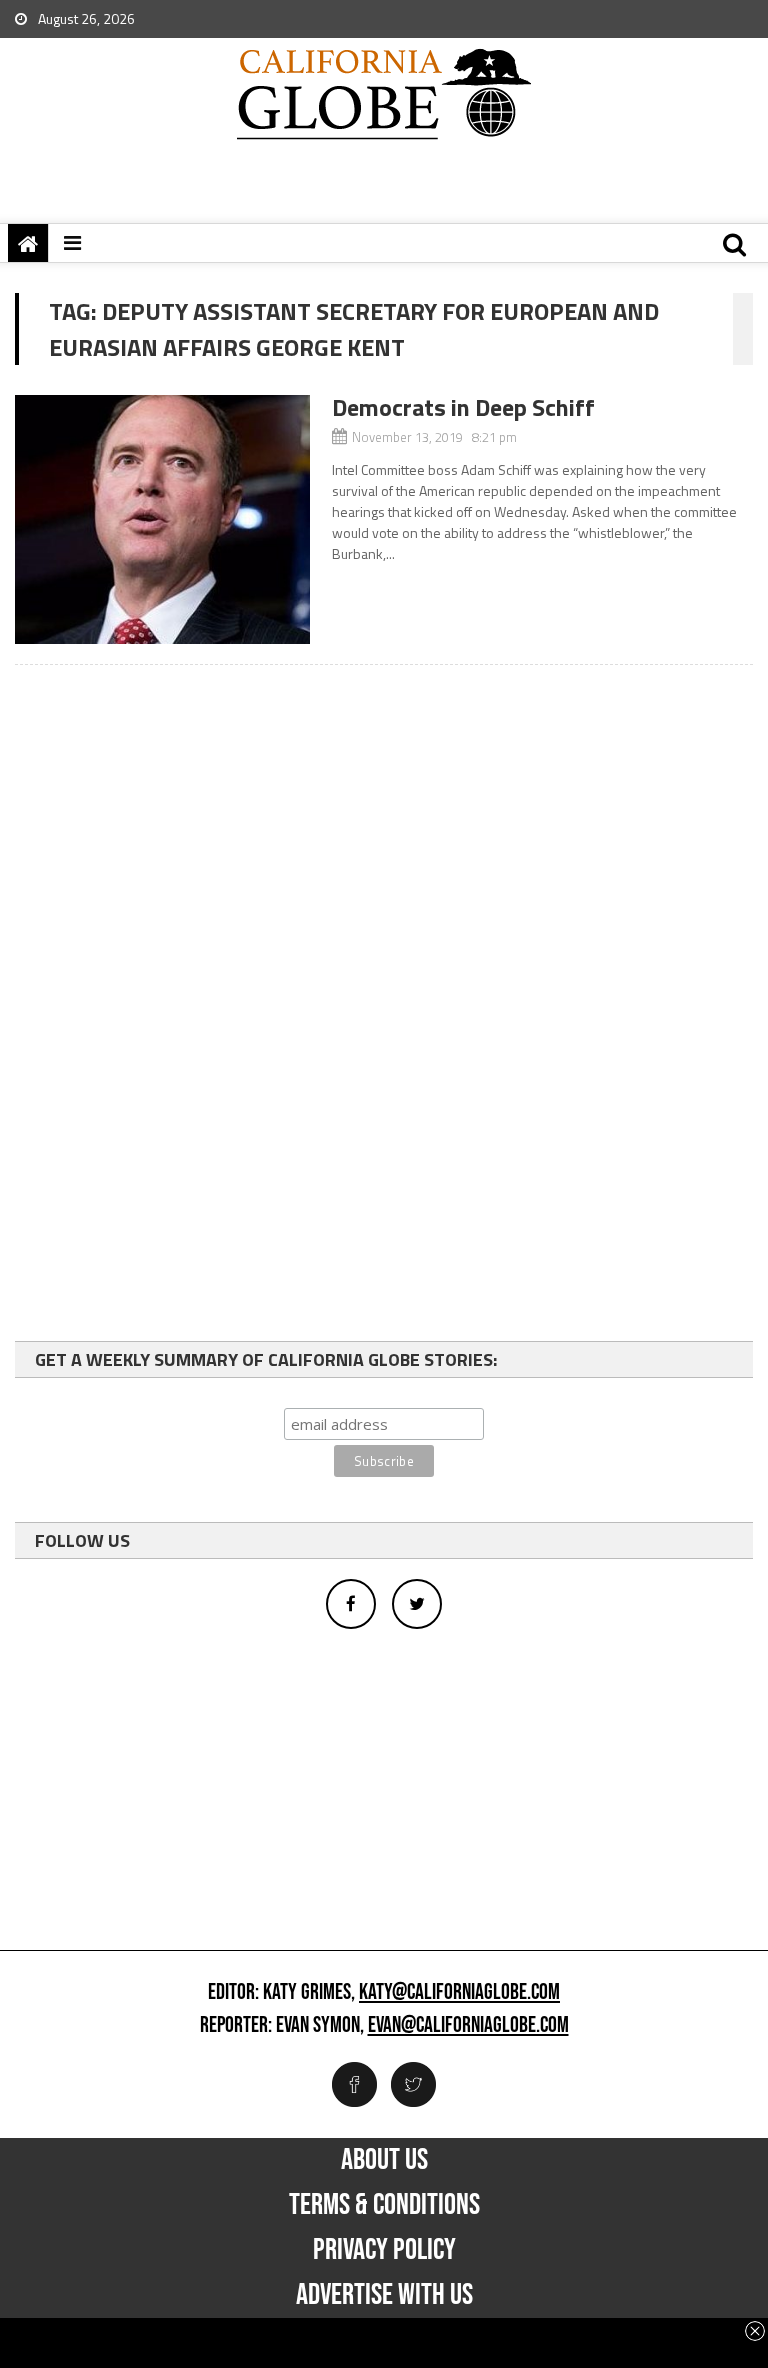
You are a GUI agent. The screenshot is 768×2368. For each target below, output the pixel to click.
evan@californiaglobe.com (468, 2026)
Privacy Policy (384, 2250)
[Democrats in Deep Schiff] (162, 519)
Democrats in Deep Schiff (463, 407)
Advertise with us (384, 2295)
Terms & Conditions (384, 2205)
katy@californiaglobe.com (459, 1993)
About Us (384, 2160)
